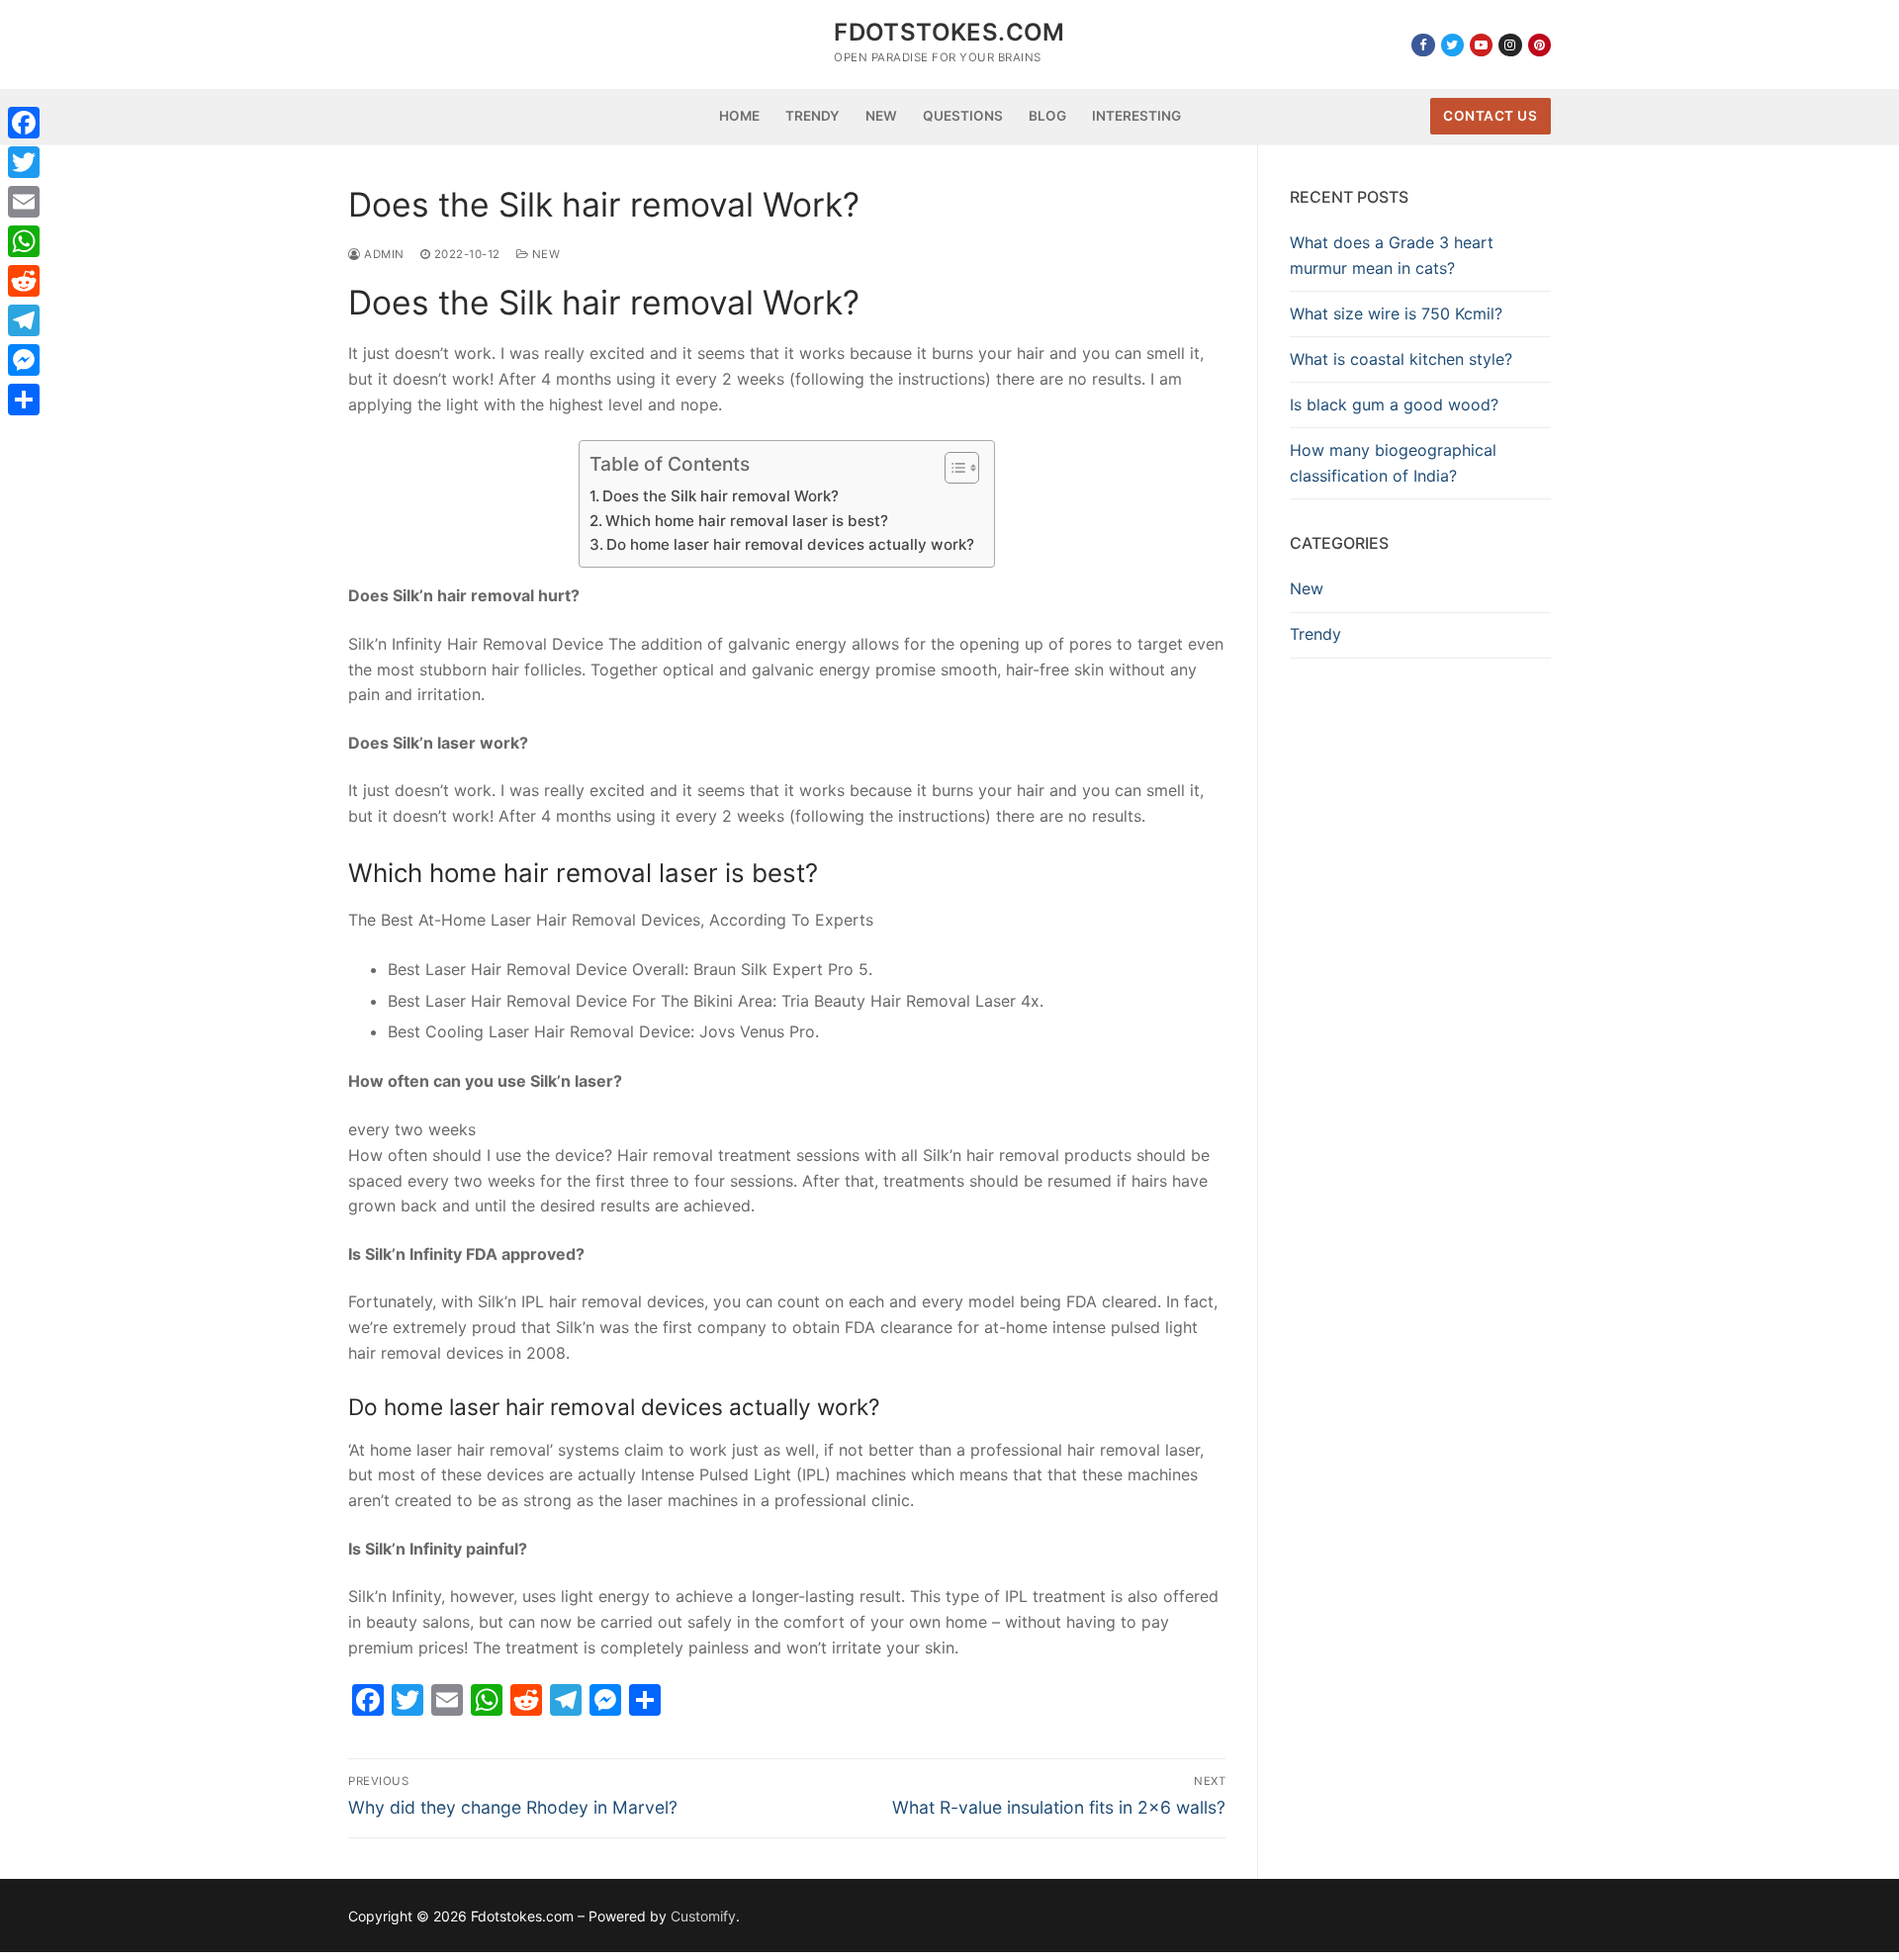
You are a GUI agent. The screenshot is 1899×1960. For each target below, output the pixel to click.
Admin (383, 254)
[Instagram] (1510, 45)
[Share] (24, 400)
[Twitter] (1452, 45)
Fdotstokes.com (949, 32)
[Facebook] (1423, 45)
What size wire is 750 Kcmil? (1396, 313)
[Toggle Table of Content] (952, 468)
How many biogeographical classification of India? (1393, 463)
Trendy (1315, 634)
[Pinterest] (1539, 45)
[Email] (24, 202)
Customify (703, 1916)
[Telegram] (24, 320)
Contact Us (1490, 116)
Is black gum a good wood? (1394, 404)
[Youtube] (1481, 45)
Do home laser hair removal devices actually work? (790, 544)
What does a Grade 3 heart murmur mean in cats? (1392, 255)
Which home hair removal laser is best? (747, 521)
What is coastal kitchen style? (1401, 359)
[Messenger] (24, 360)
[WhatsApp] (24, 241)
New (544, 254)
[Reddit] (24, 281)
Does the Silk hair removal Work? (721, 496)
